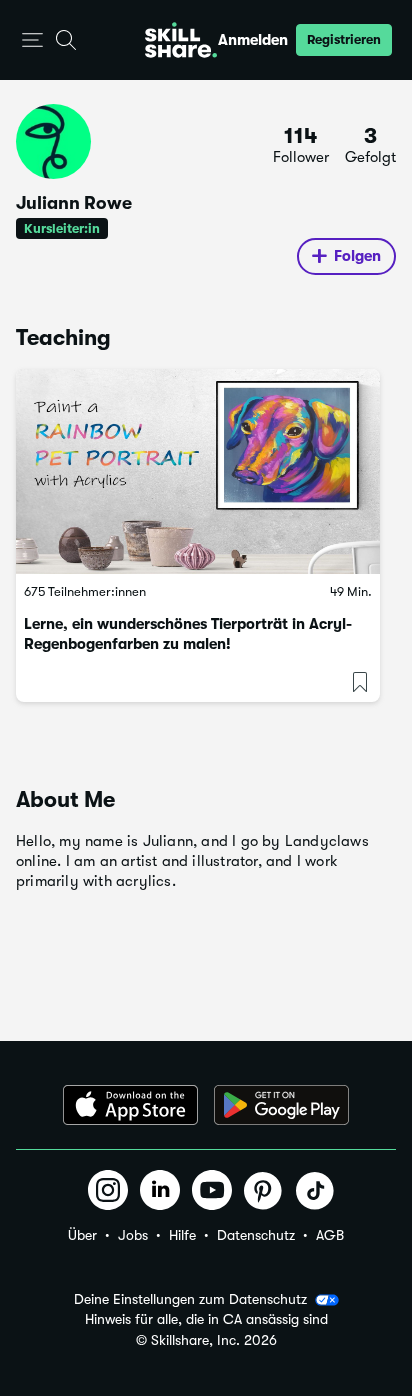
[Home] (181, 40)
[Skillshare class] (198, 471)
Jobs (133, 1235)
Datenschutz (256, 1235)
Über (82, 1235)
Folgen (357, 256)
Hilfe (182, 1235)
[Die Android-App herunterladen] (281, 1105)
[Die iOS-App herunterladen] (130, 1105)
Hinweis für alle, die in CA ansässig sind (206, 1319)
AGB (330, 1235)
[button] (32, 40)
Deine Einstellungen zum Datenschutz (190, 1299)
